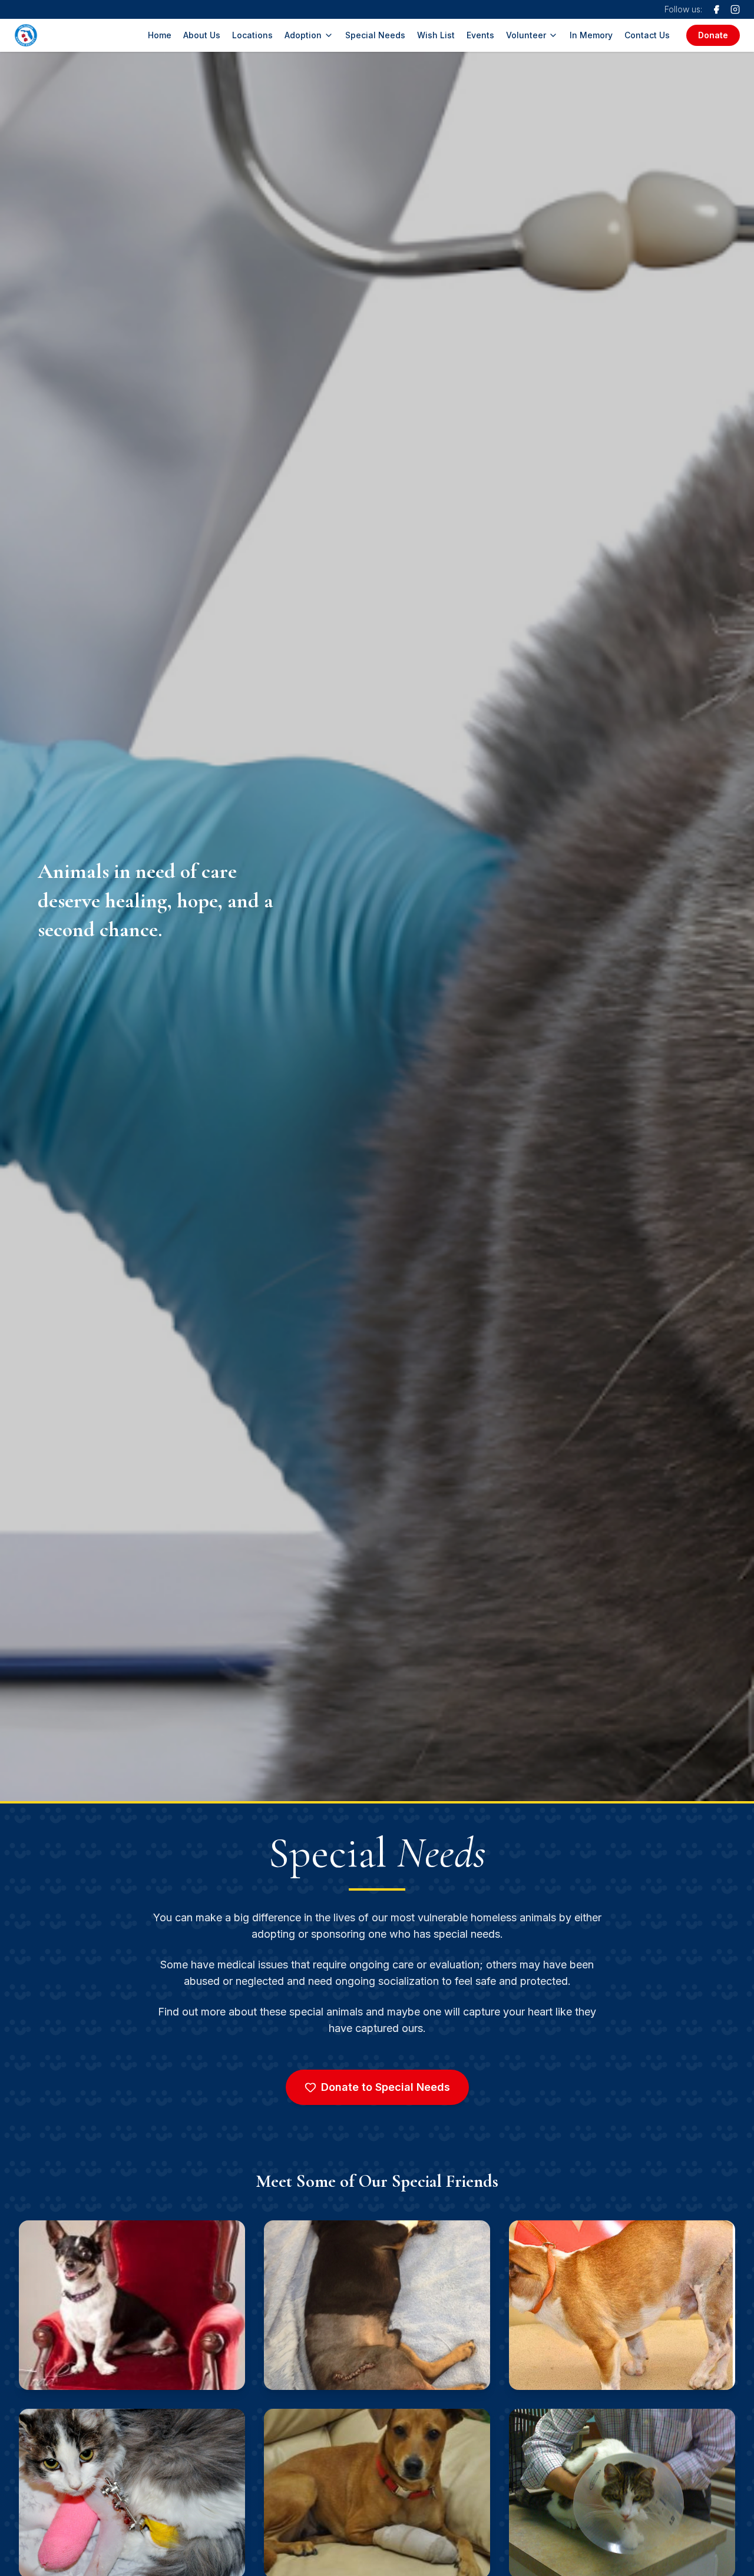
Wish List (436, 35)
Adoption (303, 35)
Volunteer (526, 35)
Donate (713, 35)
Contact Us (647, 35)
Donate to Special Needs (386, 2087)
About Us (202, 35)
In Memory (591, 35)
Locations (252, 35)
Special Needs (375, 35)
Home (160, 35)
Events (480, 35)
